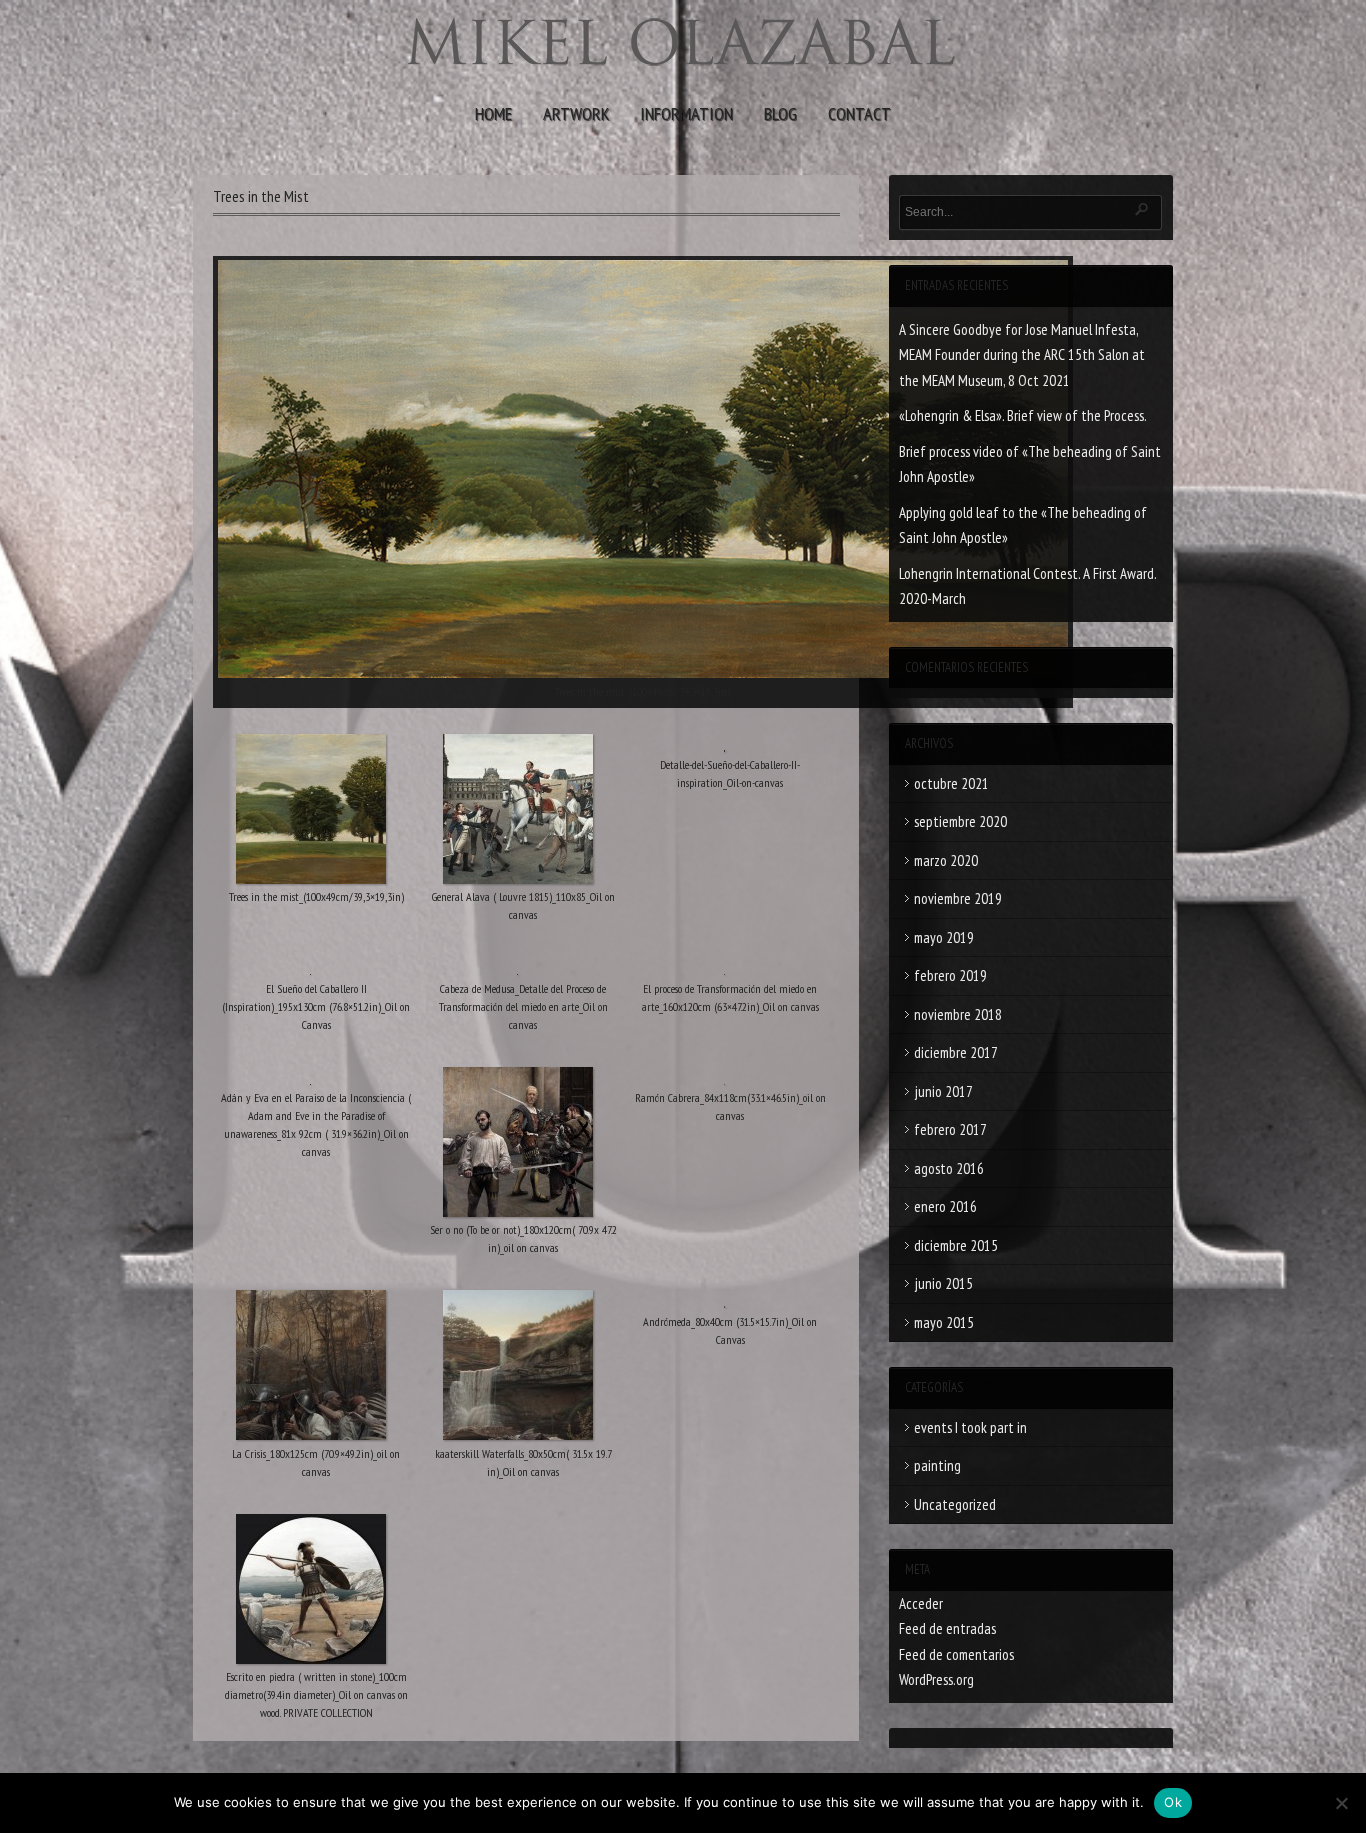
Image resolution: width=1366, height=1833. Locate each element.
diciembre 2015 (956, 1245)
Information (686, 113)
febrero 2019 (950, 975)
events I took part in (970, 1427)
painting (937, 1465)
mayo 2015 (944, 1322)
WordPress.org (936, 1679)
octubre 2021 (951, 783)
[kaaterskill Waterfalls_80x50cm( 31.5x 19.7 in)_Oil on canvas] (518, 1369)
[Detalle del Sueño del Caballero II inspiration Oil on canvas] (725, 747)
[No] (1341, 1803)
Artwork (576, 113)
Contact (859, 113)
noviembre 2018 (958, 1014)
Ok (1173, 1802)
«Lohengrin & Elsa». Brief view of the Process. (1023, 415)
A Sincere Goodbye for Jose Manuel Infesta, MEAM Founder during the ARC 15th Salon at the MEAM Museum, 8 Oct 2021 (1022, 355)
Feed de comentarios (956, 1654)
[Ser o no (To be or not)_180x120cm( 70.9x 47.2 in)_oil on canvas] (518, 1146)
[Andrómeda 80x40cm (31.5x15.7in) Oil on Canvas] (725, 1303)
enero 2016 (945, 1206)
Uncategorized (955, 1504)
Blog (780, 113)
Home (493, 113)
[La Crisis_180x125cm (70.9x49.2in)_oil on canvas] (311, 1369)
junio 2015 (943, 1283)
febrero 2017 (950, 1129)
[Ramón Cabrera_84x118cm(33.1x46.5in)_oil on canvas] (725, 1080)
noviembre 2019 (958, 898)
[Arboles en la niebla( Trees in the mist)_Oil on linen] (311, 813)
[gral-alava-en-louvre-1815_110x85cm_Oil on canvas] (518, 813)
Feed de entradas (947, 1628)
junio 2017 (943, 1091)
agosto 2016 (949, 1168)
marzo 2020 (946, 860)
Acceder (921, 1603)
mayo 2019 (944, 937)
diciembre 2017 (956, 1052)
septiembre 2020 (960, 821)
